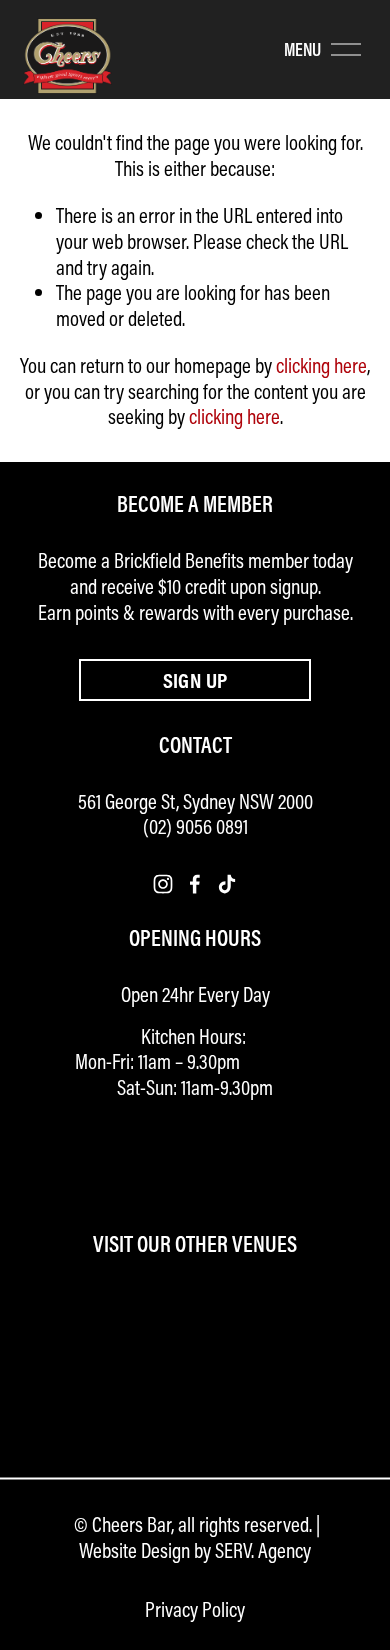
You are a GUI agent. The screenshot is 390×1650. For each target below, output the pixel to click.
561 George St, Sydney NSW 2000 (195, 802)
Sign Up (195, 680)
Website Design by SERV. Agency (195, 1551)
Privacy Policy (195, 1610)
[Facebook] (195, 884)
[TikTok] (227, 884)
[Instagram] (163, 884)
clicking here (321, 365)
